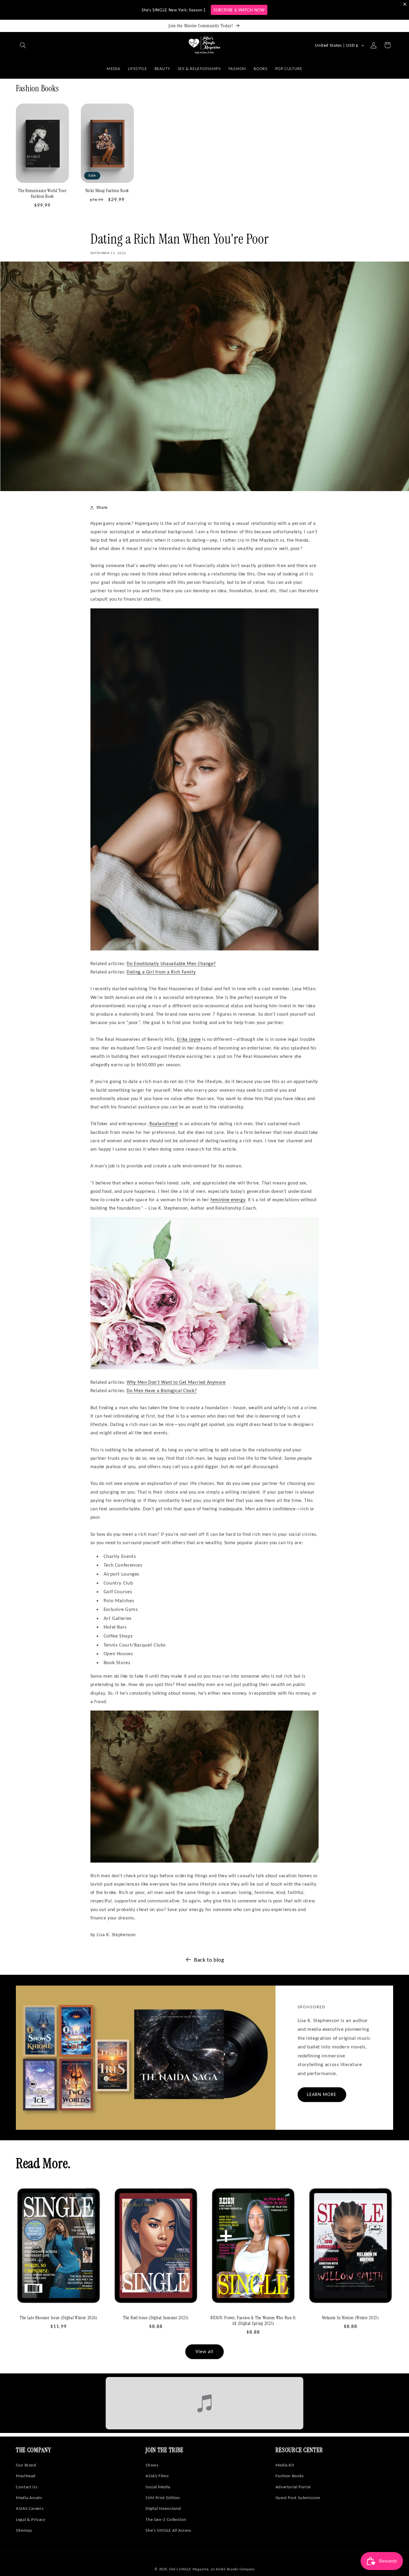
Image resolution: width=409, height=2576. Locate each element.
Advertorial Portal (293, 2487)
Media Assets (29, 2498)
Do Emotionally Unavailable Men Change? (171, 963)
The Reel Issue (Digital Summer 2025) (156, 2318)
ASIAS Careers (30, 2508)
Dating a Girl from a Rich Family (161, 972)
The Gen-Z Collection (166, 2519)
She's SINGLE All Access (168, 2530)
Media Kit (285, 2465)
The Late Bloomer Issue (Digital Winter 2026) (59, 2318)
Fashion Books (290, 2476)
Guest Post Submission (298, 2498)
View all (205, 2351)
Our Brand (26, 2465)
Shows (152, 2465)
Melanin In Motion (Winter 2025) (350, 2318)
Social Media (158, 2487)
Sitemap (24, 2530)
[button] (23, 45)
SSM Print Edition (163, 2498)
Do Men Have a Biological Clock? (162, 1390)
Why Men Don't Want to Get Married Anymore (176, 1382)
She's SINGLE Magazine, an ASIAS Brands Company (212, 2569)
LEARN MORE (322, 2094)
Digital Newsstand (163, 2508)
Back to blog (209, 1960)
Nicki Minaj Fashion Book (107, 191)
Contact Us (27, 2487)
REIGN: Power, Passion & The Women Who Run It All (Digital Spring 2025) (253, 2321)
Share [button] (102, 507)
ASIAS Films (157, 2476)
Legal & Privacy (31, 2519)
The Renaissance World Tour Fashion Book (42, 194)
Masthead (26, 2476)
